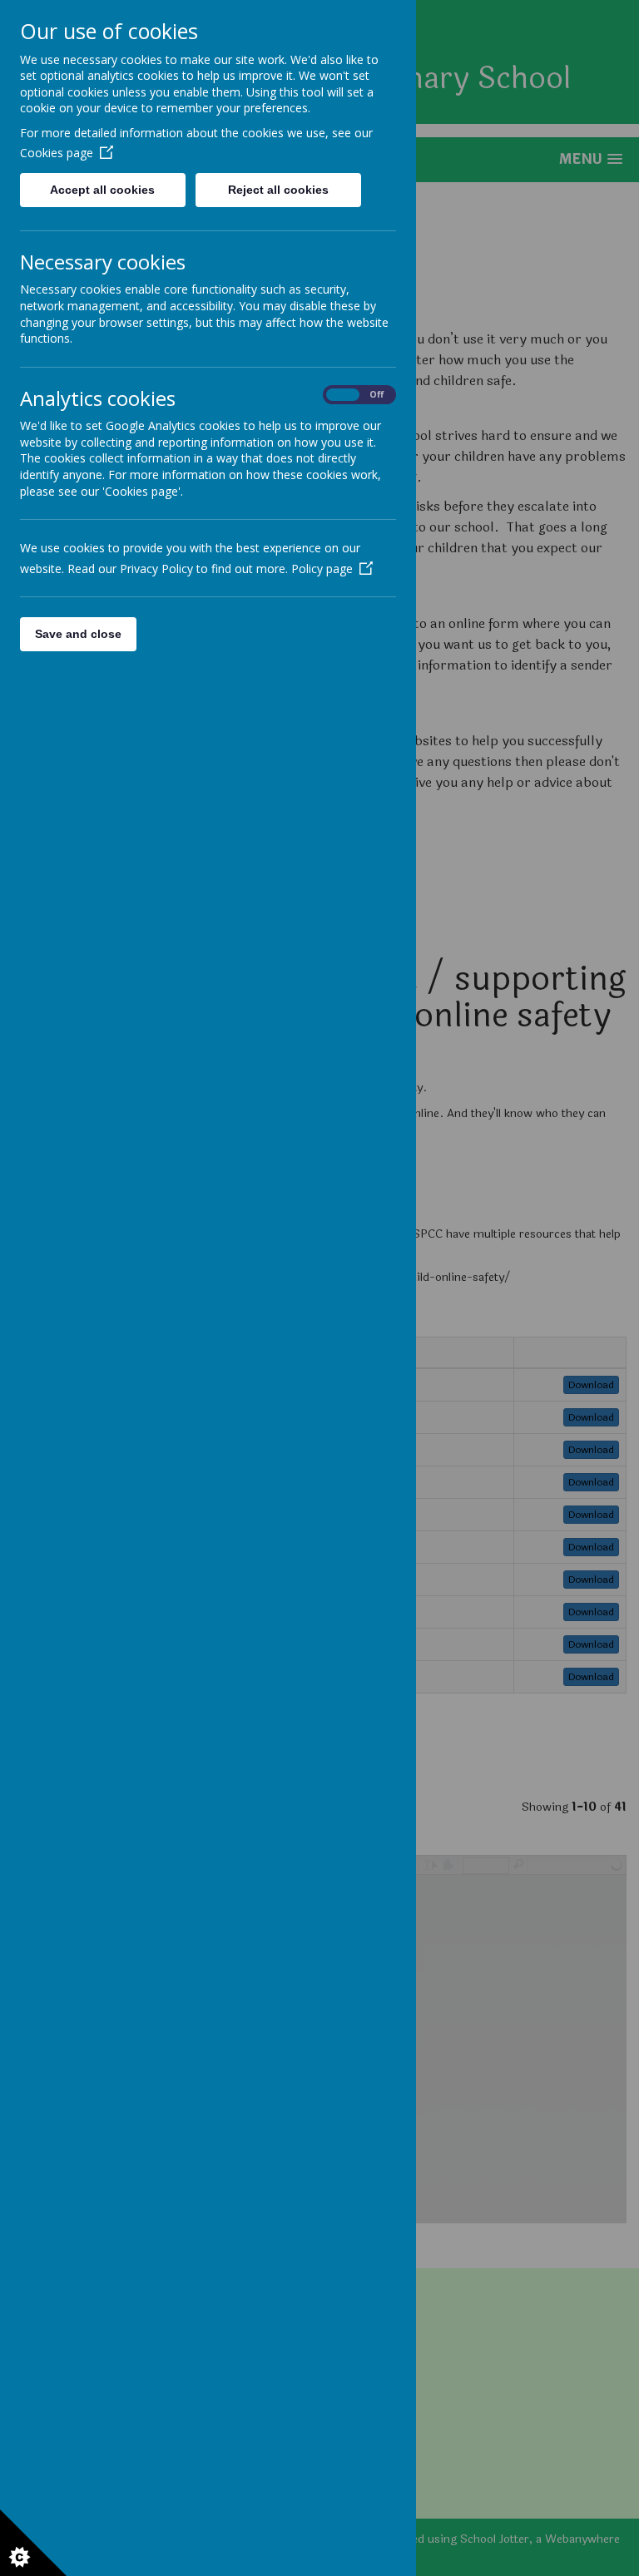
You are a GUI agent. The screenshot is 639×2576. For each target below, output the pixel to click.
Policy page (322, 569)
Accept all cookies (102, 190)
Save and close (78, 634)
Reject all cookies (278, 190)
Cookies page (57, 153)
